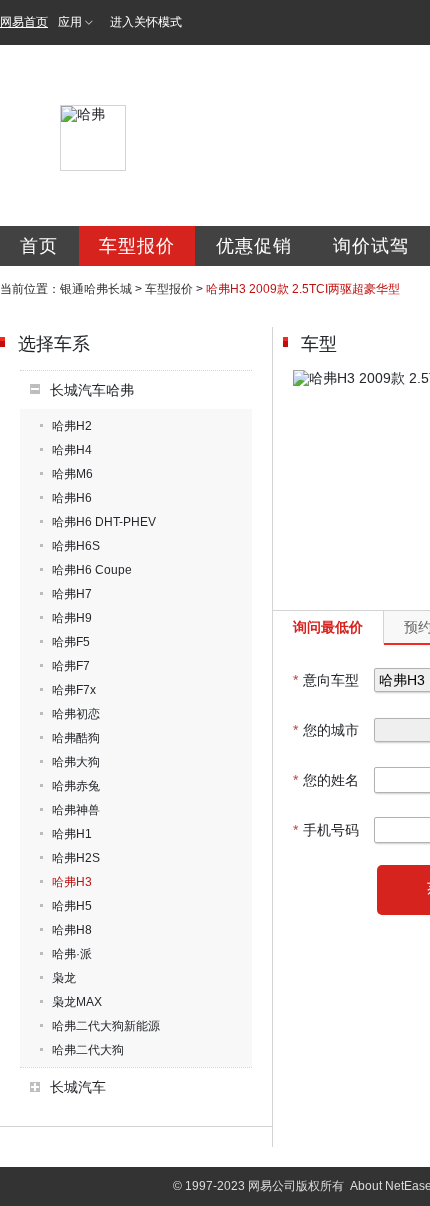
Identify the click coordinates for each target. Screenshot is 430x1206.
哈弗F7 (71, 666)
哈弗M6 (72, 474)
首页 (39, 246)
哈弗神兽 (76, 810)
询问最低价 (328, 627)
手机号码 (326, 830)
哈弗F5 (71, 642)
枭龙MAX (77, 1002)
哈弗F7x (74, 690)
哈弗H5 (72, 906)
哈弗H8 (72, 930)
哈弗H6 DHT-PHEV (104, 522)
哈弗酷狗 (76, 738)
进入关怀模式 (146, 22)
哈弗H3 (72, 882)
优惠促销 (254, 246)
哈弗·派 (72, 954)
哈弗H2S (76, 858)
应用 (70, 22)
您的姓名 (326, 780)
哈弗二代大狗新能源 (106, 1026)
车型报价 (137, 246)
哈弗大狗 (76, 762)
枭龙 (64, 978)
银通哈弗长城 (96, 289)
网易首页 (24, 22)
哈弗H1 (72, 834)
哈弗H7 (72, 594)
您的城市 (326, 730)
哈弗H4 (72, 450)
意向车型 (326, 680)
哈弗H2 (72, 426)
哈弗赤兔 (76, 786)
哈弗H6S (76, 546)
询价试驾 (371, 246)
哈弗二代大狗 (88, 1050)
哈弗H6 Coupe (92, 570)
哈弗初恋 (76, 714)
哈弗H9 (72, 618)
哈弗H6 (72, 498)
